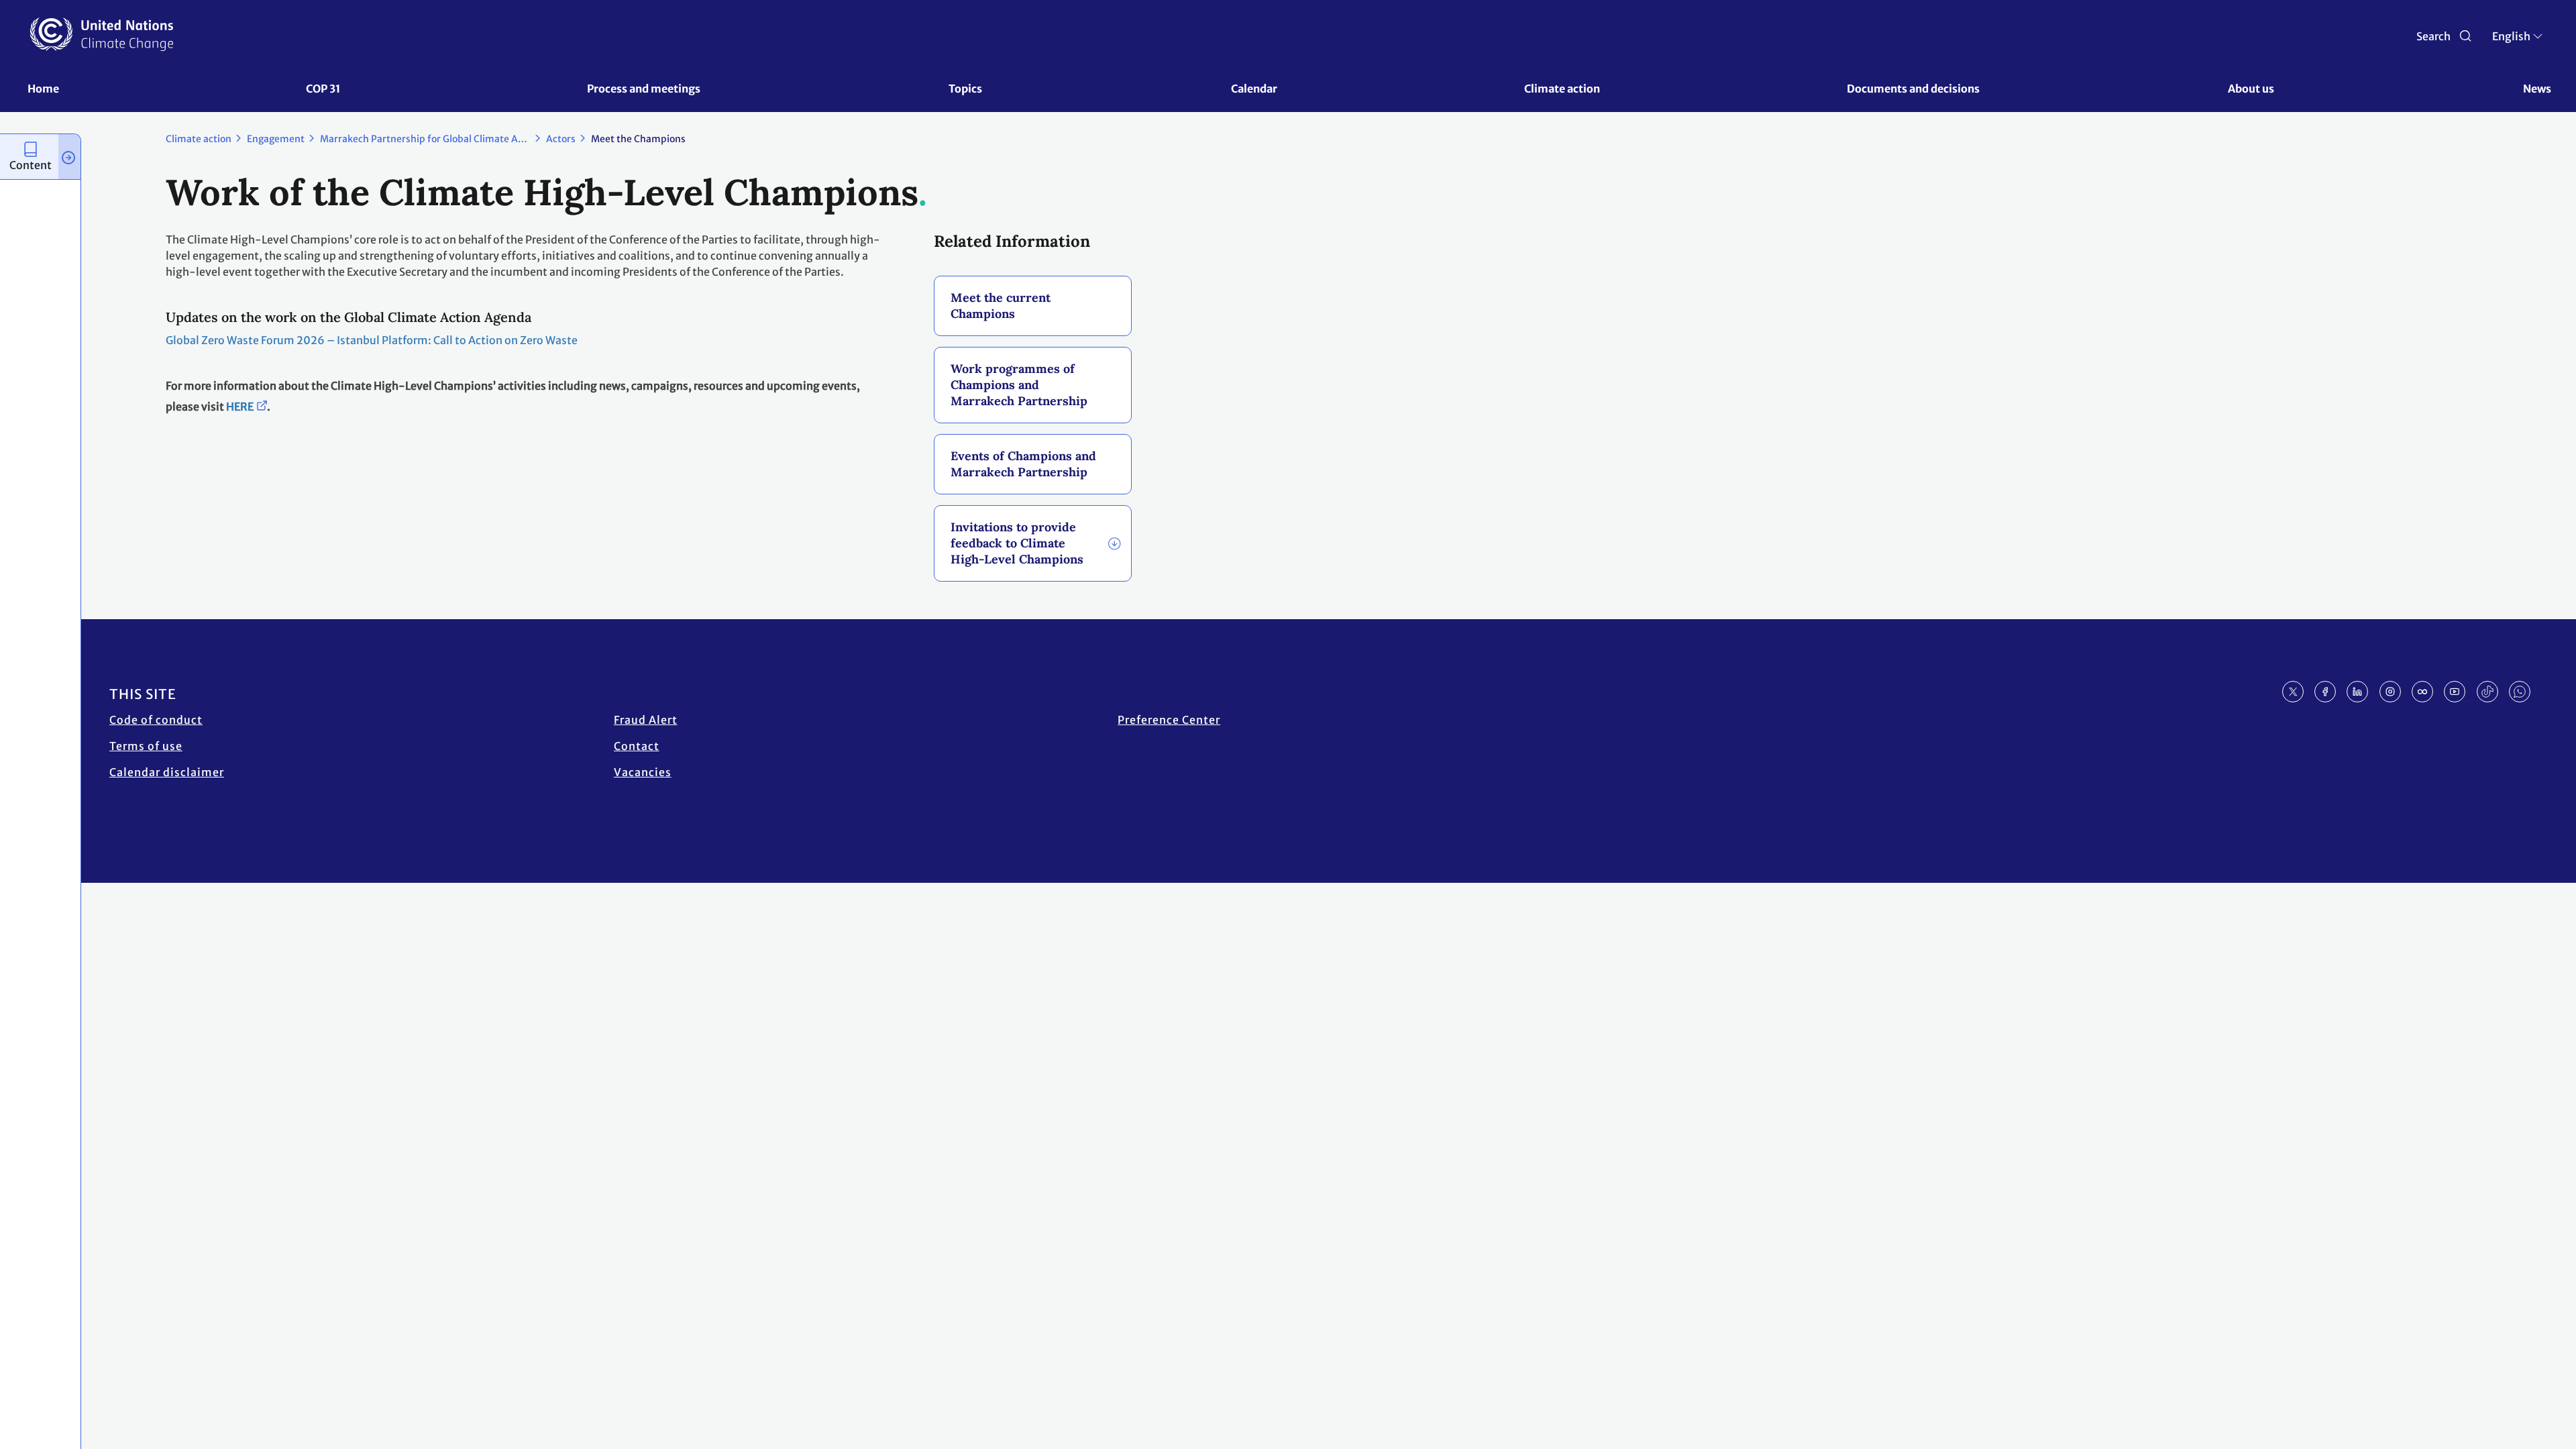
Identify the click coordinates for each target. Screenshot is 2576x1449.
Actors (561, 139)
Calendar (1254, 89)
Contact (637, 746)
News (2537, 89)
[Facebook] (2325, 692)
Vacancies (643, 772)
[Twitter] (2293, 692)
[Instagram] (2390, 692)
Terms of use (146, 746)
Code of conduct (156, 720)
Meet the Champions (638, 139)
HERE (240, 407)
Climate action (1562, 89)
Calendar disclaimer (167, 772)
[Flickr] (2422, 692)
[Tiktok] (2487, 692)
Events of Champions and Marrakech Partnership (1023, 464)
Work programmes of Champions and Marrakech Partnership (1019, 385)
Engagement (276, 139)
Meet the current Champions (1001, 306)
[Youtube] (2455, 692)
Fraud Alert (646, 720)
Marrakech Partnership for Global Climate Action (430, 139)
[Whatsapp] (2520, 692)
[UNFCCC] (102, 34)
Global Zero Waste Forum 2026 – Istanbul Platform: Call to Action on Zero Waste (372, 340)
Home (43, 89)
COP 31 (323, 89)
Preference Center (1169, 720)
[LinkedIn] (2357, 692)
